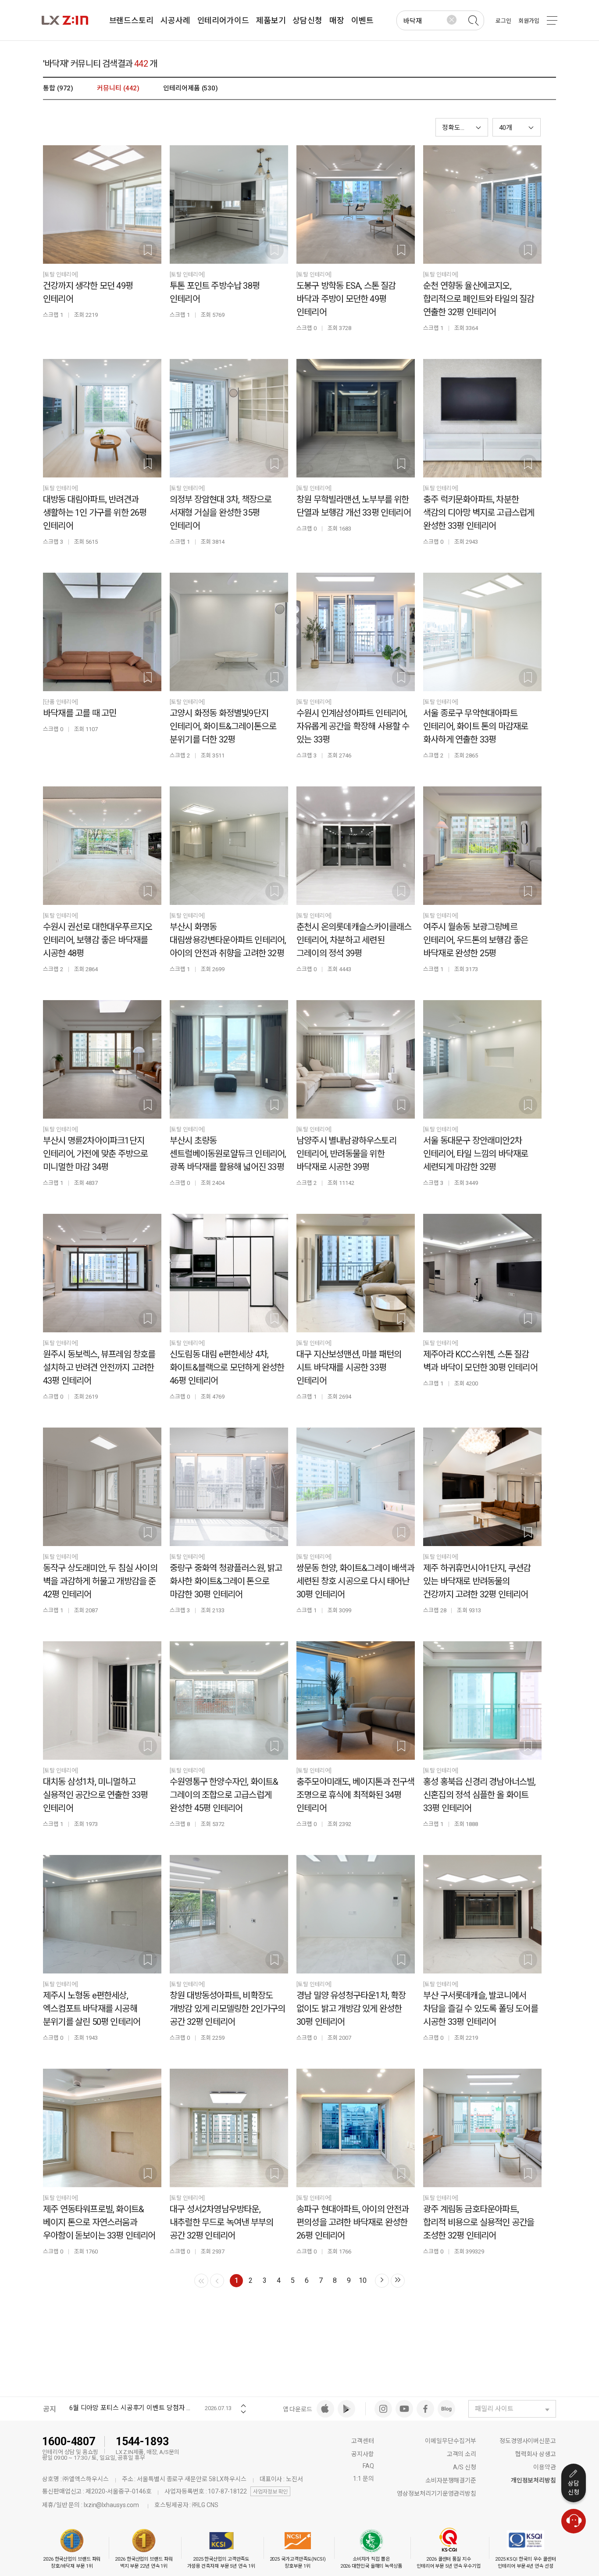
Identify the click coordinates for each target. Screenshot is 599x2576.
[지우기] (452, 20)
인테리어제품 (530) (191, 88)
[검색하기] (473, 21)
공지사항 (363, 2454)
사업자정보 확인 (270, 2492)
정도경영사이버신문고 (528, 2441)
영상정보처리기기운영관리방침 (437, 2493)
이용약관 (545, 2467)
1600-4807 (69, 2441)
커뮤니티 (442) (118, 88)
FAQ (368, 2466)
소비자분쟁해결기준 (451, 2480)
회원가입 (529, 21)
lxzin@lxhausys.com (111, 2505)
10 (363, 2280)
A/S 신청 (465, 2467)
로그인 (503, 21)
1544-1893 (142, 2441)
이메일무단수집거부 (451, 2441)
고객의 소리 (462, 2454)
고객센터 (363, 2441)
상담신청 (574, 2488)
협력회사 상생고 (536, 2454)
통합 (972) (58, 88)
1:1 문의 (363, 2479)
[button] (517, 127)
